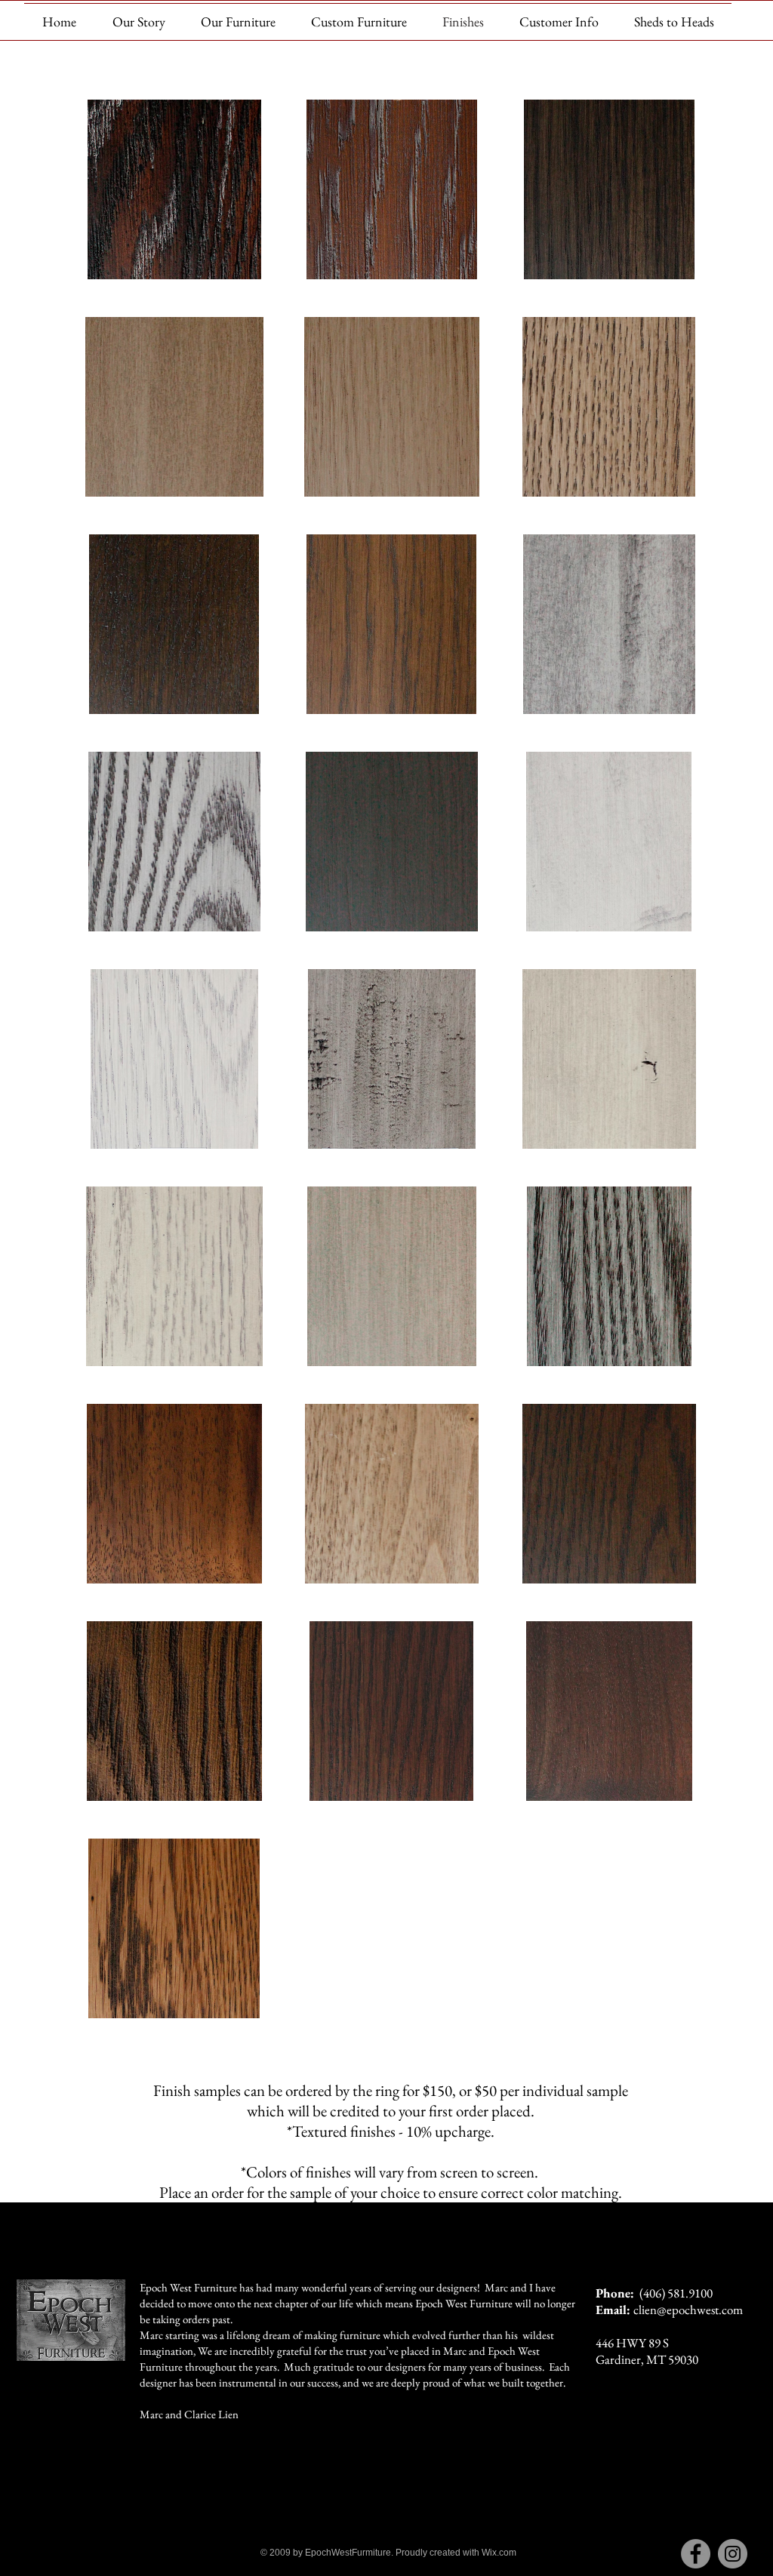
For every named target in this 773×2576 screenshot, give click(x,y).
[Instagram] (733, 2554)
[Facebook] (696, 2554)
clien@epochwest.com (688, 2310)
